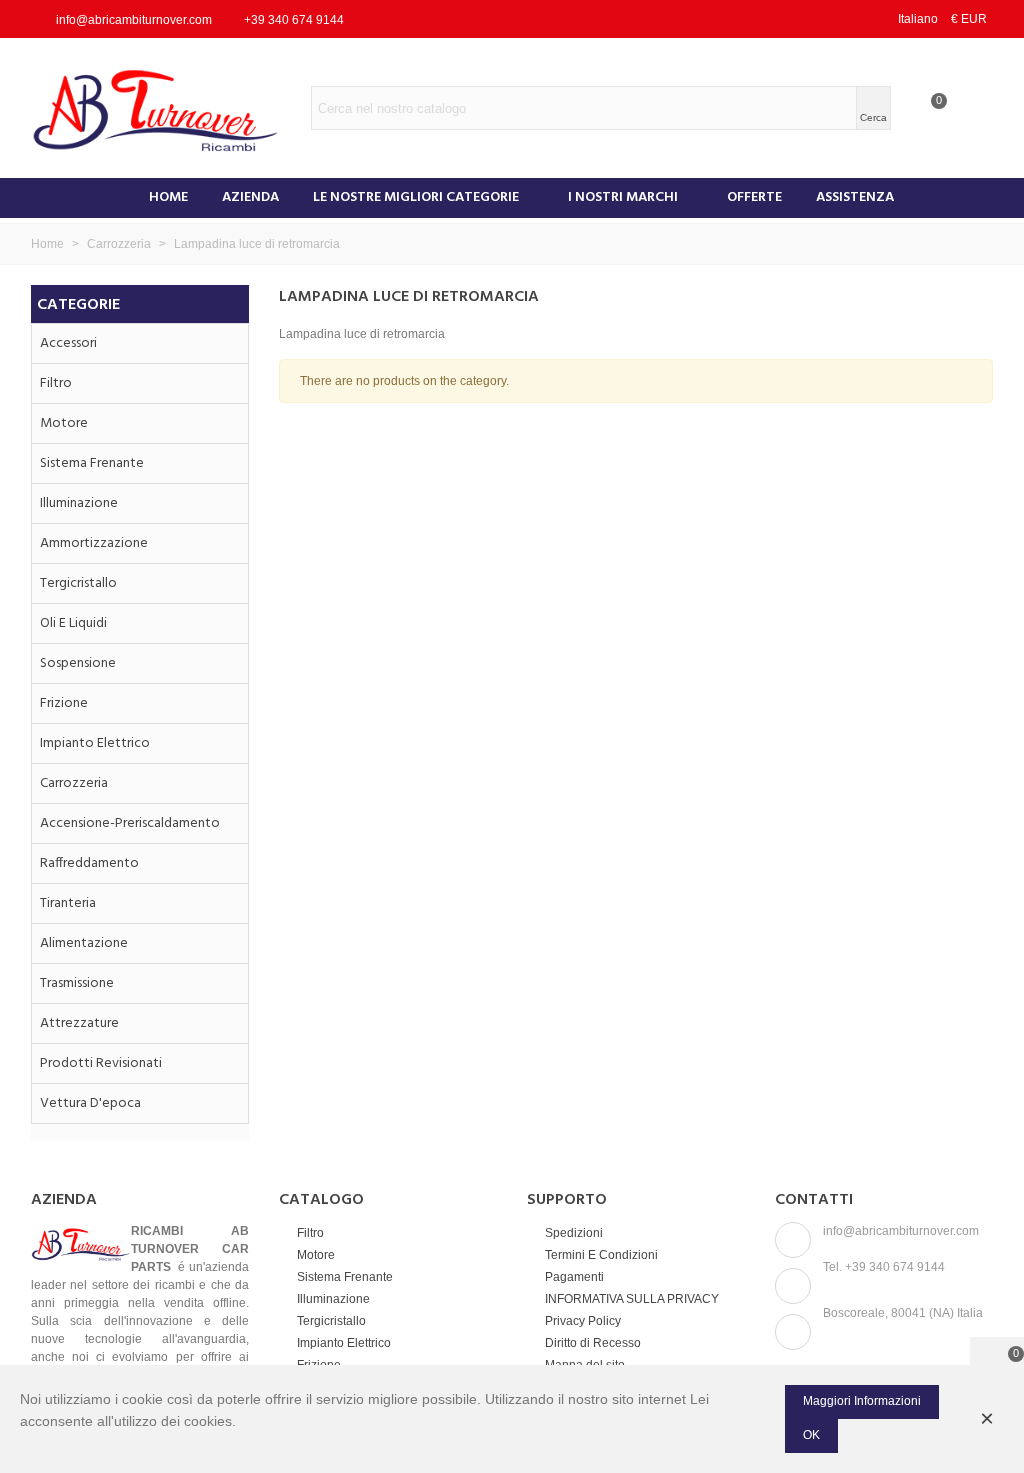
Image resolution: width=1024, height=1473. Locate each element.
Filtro (56, 383)
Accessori (68, 343)
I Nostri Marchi (623, 197)
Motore (64, 423)
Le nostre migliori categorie (416, 197)
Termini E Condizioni (601, 1255)
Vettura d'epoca (90, 1103)
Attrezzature (79, 1023)
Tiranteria (68, 903)
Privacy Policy (583, 1321)
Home (168, 197)
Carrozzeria (74, 783)
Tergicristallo (78, 583)
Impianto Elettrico (95, 743)
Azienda (250, 197)
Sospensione (78, 663)
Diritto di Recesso (593, 1343)
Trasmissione (77, 983)
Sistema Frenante (92, 463)
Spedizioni (574, 1233)
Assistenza (855, 197)
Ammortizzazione (94, 543)
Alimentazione (84, 943)
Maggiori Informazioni (862, 1401)
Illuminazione (79, 503)
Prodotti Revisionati (101, 1063)
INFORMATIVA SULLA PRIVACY (632, 1299)
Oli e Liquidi (73, 623)
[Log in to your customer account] (970, 108)
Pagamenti (574, 1277)
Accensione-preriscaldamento (130, 823)
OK (811, 1435)
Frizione (64, 703)
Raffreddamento (89, 863)
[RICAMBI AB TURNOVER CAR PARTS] (171, 108)
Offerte (754, 197)
